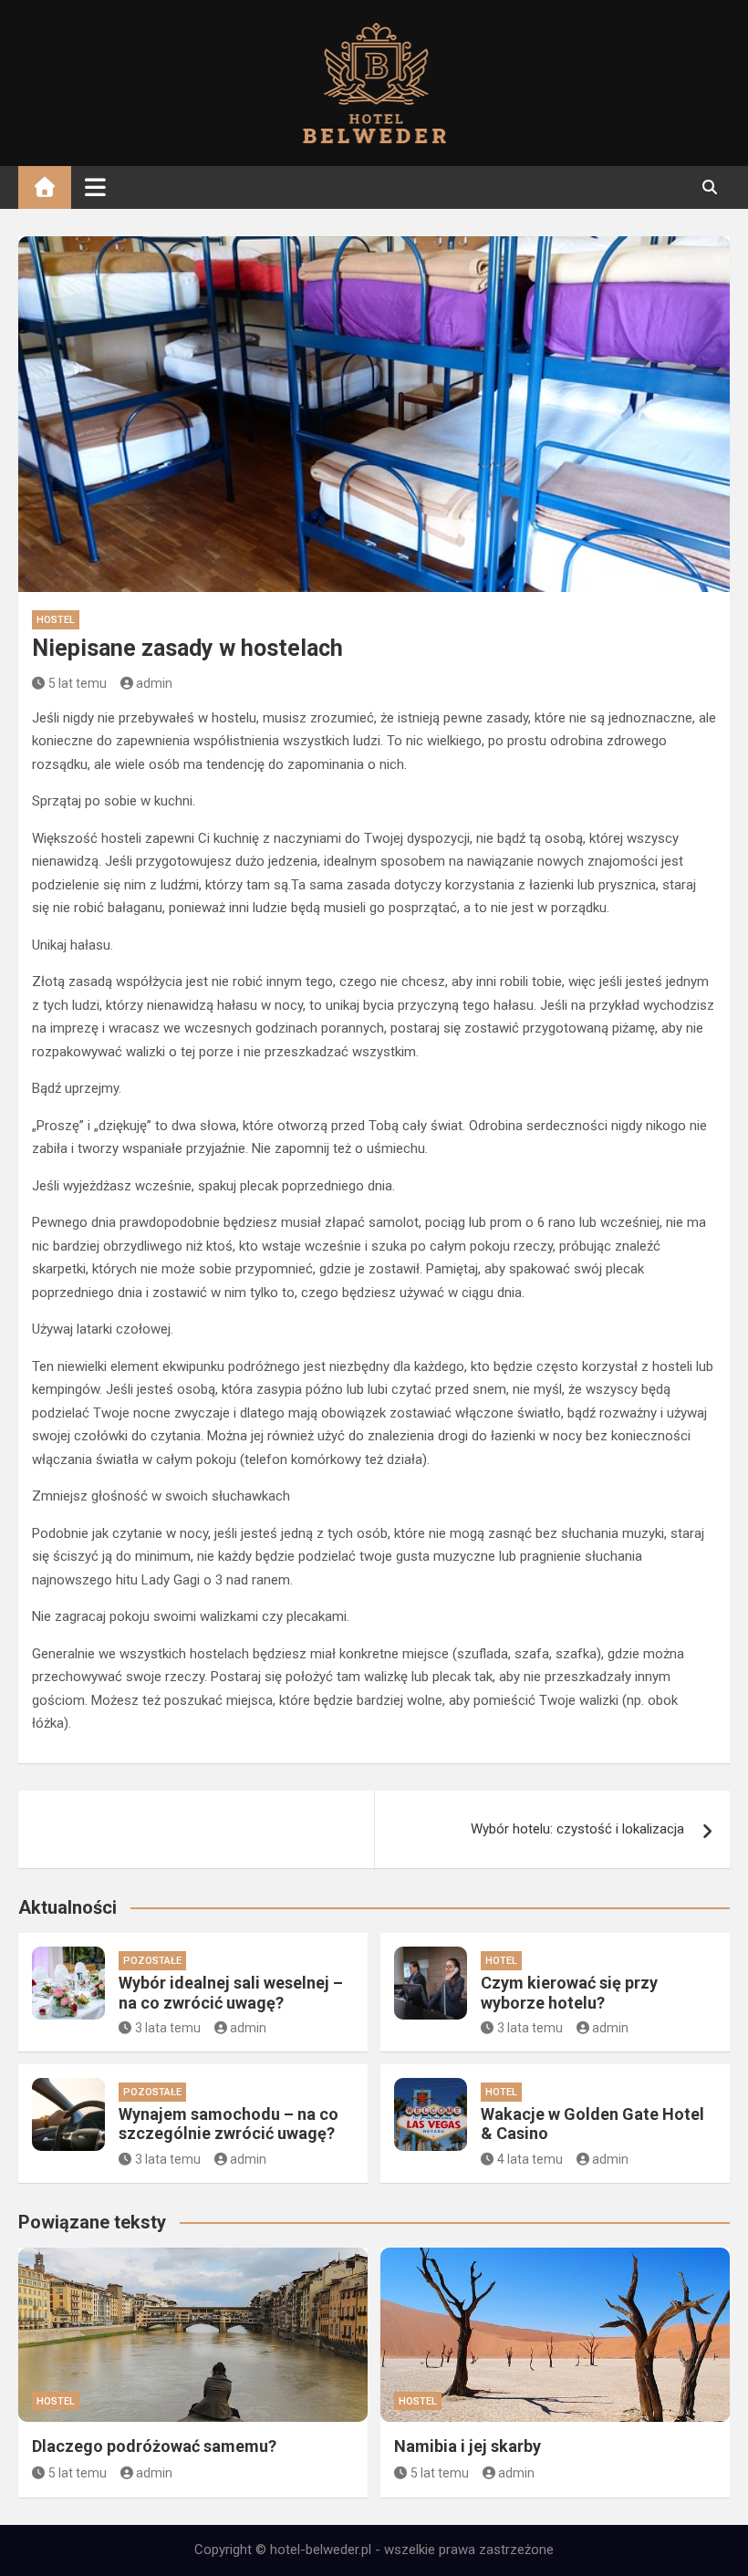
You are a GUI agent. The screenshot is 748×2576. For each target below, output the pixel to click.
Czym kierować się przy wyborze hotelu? (569, 1993)
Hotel (501, 1961)
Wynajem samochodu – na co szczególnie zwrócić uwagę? (229, 2124)
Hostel (56, 620)
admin (154, 683)
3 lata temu (168, 2028)
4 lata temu (530, 2159)
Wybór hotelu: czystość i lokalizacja (577, 1829)
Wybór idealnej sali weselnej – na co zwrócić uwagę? (231, 1993)
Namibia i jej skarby (467, 2446)
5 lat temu (78, 683)
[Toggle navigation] (95, 187)
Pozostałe (152, 1961)
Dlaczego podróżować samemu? (154, 2446)
